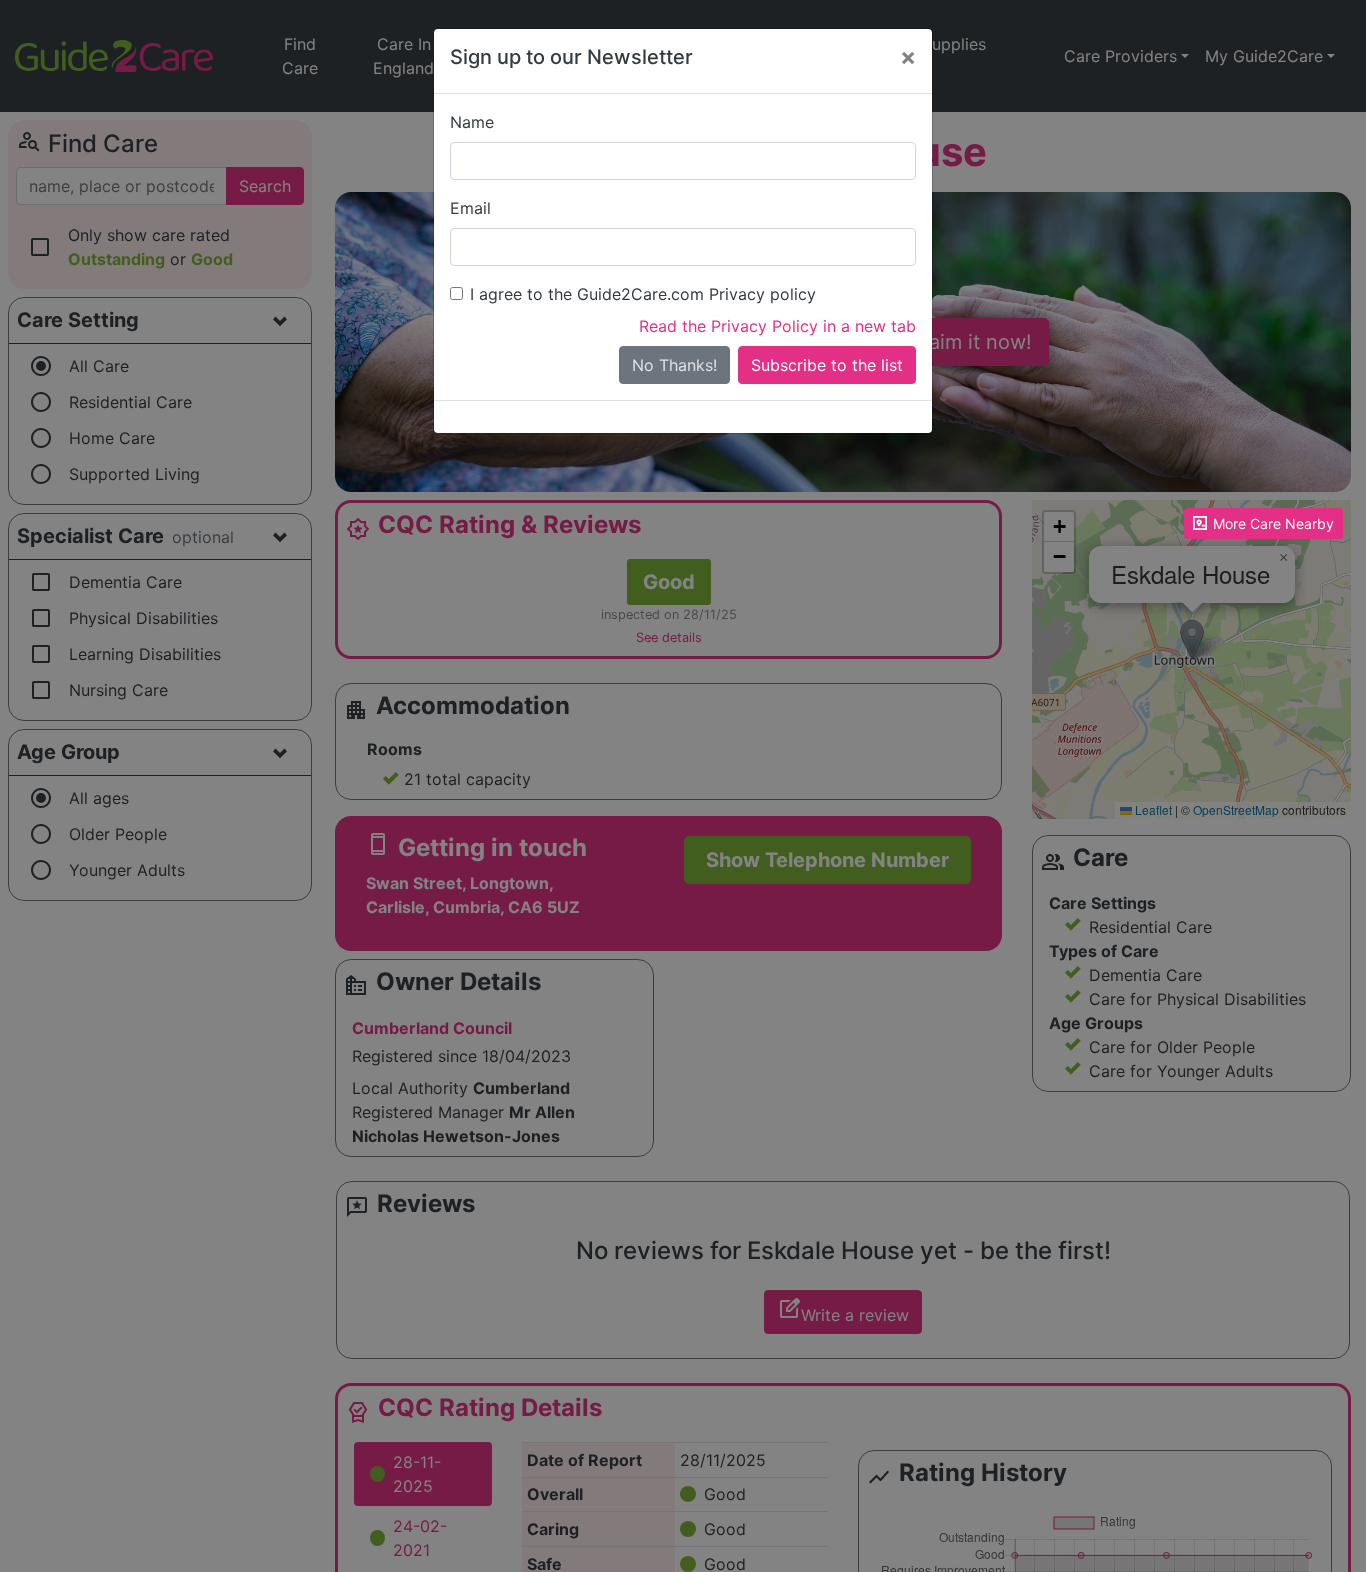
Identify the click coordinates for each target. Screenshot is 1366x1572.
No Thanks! (674, 365)
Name (472, 122)
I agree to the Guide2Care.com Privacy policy (643, 294)
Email (470, 208)
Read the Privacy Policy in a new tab (777, 326)
